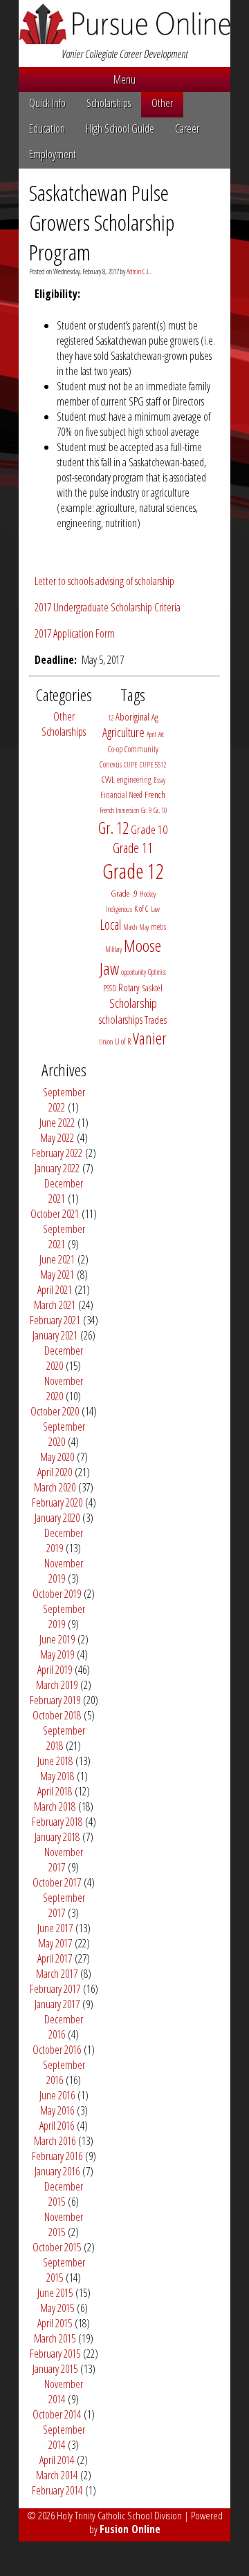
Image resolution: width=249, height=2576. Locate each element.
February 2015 (55, 2354)
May (144, 927)
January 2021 (55, 1335)
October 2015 (57, 2247)
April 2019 (55, 1670)
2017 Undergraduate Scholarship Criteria (108, 607)
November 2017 (64, 1860)
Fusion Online (130, 2529)
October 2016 (57, 2050)
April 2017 (55, 1958)
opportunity (133, 972)
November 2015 (64, 2224)
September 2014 (64, 2437)
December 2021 (64, 1191)
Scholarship (133, 1003)
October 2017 (57, 1882)
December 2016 (64, 2027)
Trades (156, 1020)
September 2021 (64, 1237)
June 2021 (57, 1259)
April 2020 (55, 1472)
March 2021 (55, 1305)
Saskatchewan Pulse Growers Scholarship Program (102, 222)
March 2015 (55, 2338)
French (155, 794)
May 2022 (57, 1138)
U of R (123, 1041)
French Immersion (119, 810)
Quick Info (47, 103)
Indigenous (119, 909)
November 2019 (64, 1571)
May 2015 (57, 2308)
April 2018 (55, 1791)
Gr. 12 (113, 828)
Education (47, 128)
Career (187, 128)
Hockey (148, 894)
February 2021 (55, 1320)
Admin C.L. (139, 271)
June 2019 (57, 1639)
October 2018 (57, 1715)
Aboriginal (132, 717)
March (130, 927)
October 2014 (57, 2414)
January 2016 (57, 2171)
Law (155, 909)
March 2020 (55, 1487)
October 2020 (55, 1411)
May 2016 (57, 2110)
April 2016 (57, 2126)
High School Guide (120, 128)
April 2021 (55, 1290)
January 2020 (57, 1518)
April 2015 (55, 2323)
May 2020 (57, 1457)
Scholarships (109, 103)
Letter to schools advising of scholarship (104, 581)
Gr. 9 (146, 810)
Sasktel (152, 988)
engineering (134, 780)
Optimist (157, 972)
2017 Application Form (75, 633)
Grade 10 (149, 829)
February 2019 (55, 1700)
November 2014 (64, 2392)
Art (161, 734)
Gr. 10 (160, 810)
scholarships (121, 1019)
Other (162, 103)
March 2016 (55, 2141)
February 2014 (57, 2490)
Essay (159, 780)
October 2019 (57, 1594)
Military (113, 949)
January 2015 (55, 2369)
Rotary (129, 988)
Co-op (115, 749)
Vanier (150, 1038)
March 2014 (57, 2475)
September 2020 (64, 1434)
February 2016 (57, 2156)
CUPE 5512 (153, 765)
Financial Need (121, 795)
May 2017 (55, 1943)
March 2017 (57, 1974)
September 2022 (64, 1100)
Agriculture (123, 732)
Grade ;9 (124, 893)
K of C (141, 909)
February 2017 (55, 1989)
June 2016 (57, 2095)
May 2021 (57, 1275)
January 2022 (57, 1168)
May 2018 (57, 1776)
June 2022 (57, 1123)
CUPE (131, 765)
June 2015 (55, 2293)
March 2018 (55, 1806)
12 (111, 718)
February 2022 (57, 1153)
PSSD (110, 988)
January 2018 (57, 1837)
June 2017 (55, 1928)
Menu (124, 79)
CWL (108, 779)
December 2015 (64, 2194)
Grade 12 (133, 871)
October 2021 (55, 1214)
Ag (155, 717)
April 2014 (57, 2460)
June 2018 (55, 1761)
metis (158, 927)
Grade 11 (133, 848)
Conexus (111, 764)
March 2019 (57, 1685)
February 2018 (57, 1822)
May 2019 (57, 1654)
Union (106, 1042)
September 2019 (64, 1616)
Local (111, 925)
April (151, 734)
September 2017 (64, 1905)
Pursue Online (124, 25)
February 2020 (57, 1502)
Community (141, 749)
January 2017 (57, 2004)
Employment (53, 154)
